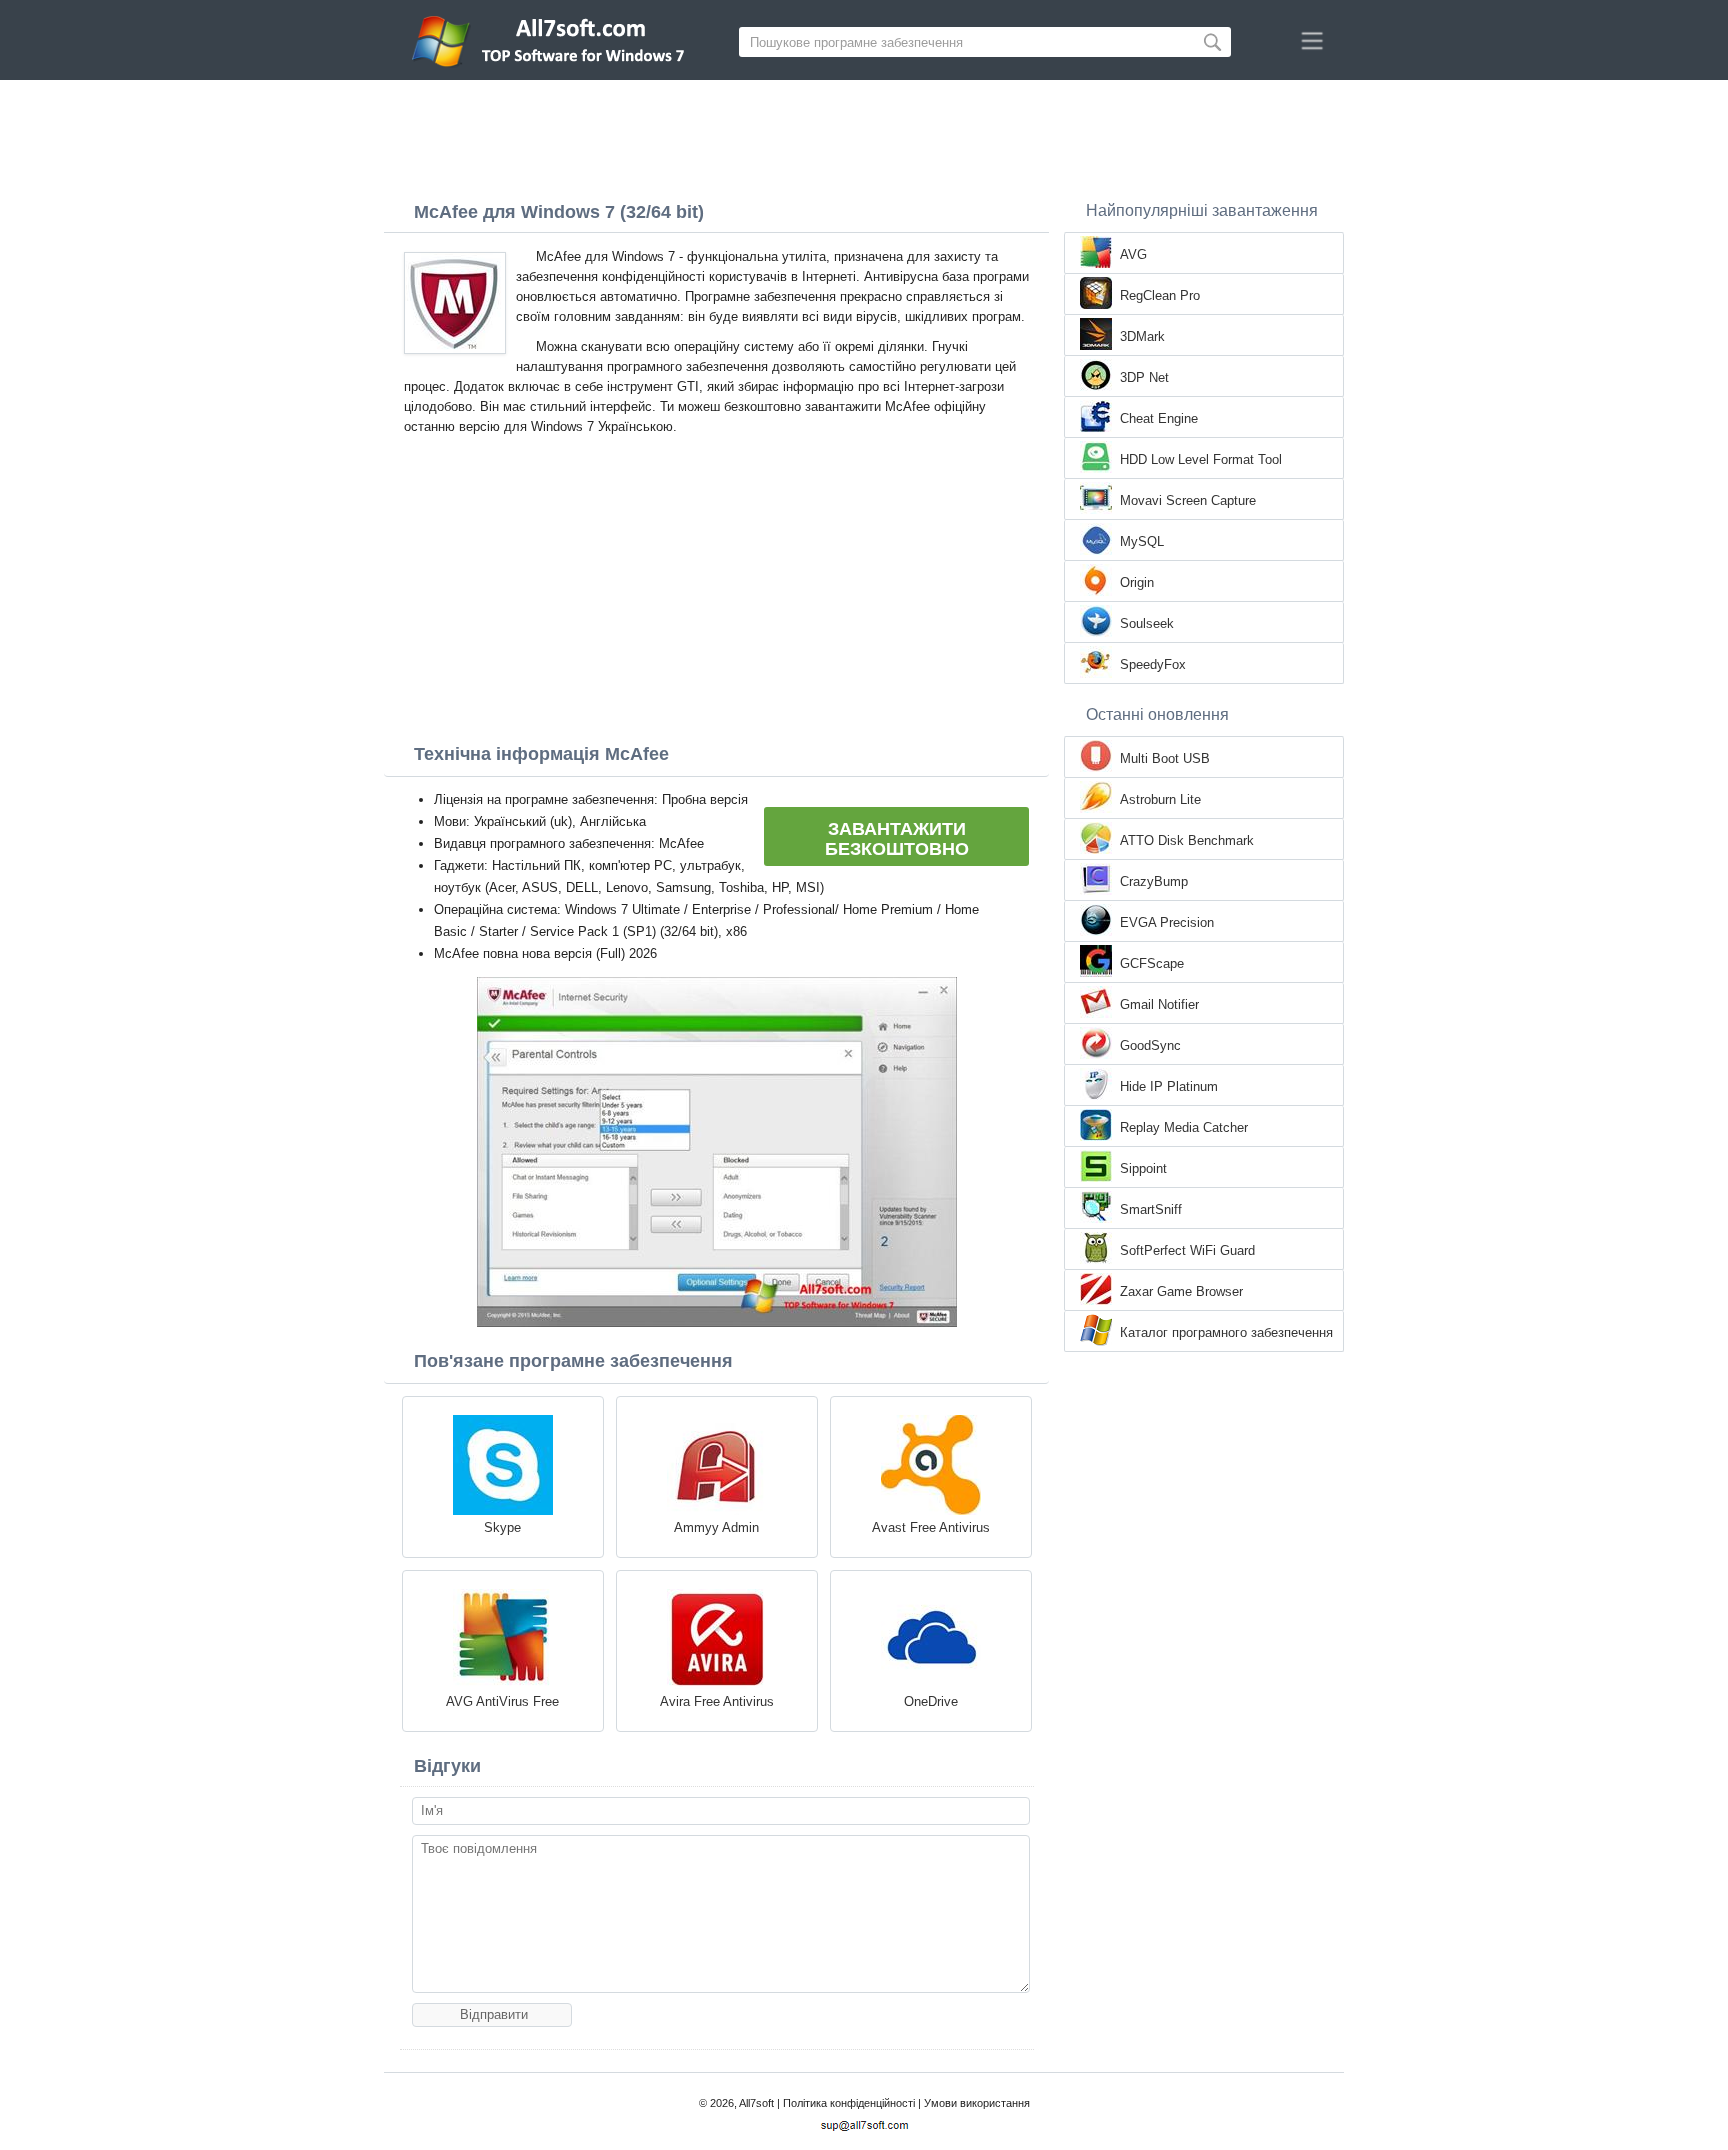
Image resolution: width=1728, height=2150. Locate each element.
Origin (1137, 582)
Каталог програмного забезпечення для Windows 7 (1226, 1334)
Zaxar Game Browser (1181, 1291)
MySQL (1142, 541)
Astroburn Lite (1160, 799)
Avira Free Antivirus (717, 1701)
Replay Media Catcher (1184, 1127)
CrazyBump (1154, 881)
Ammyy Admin (716, 1527)
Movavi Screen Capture (1188, 500)
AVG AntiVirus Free (502, 1701)
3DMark (1142, 336)
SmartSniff (1151, 1209)
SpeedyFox (1153, 664)
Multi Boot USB (1165, 758)
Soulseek (1147, 623)
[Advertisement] (864, 135)
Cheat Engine (1159, 418)
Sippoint (1143, 1168)
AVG (1133, 254)
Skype (502, 1527)
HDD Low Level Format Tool (1201, 459)
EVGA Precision (1167, 922)
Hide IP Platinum (1169, 1086)
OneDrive (931, 1701)
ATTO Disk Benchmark (1187, 840)
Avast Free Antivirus (931, 1527)
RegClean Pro (1160, 295)
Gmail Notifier (1159, 1004)
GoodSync (1150, 1045)
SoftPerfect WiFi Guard (1187, 1250)
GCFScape (1152, 963)
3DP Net (1144, 377)
